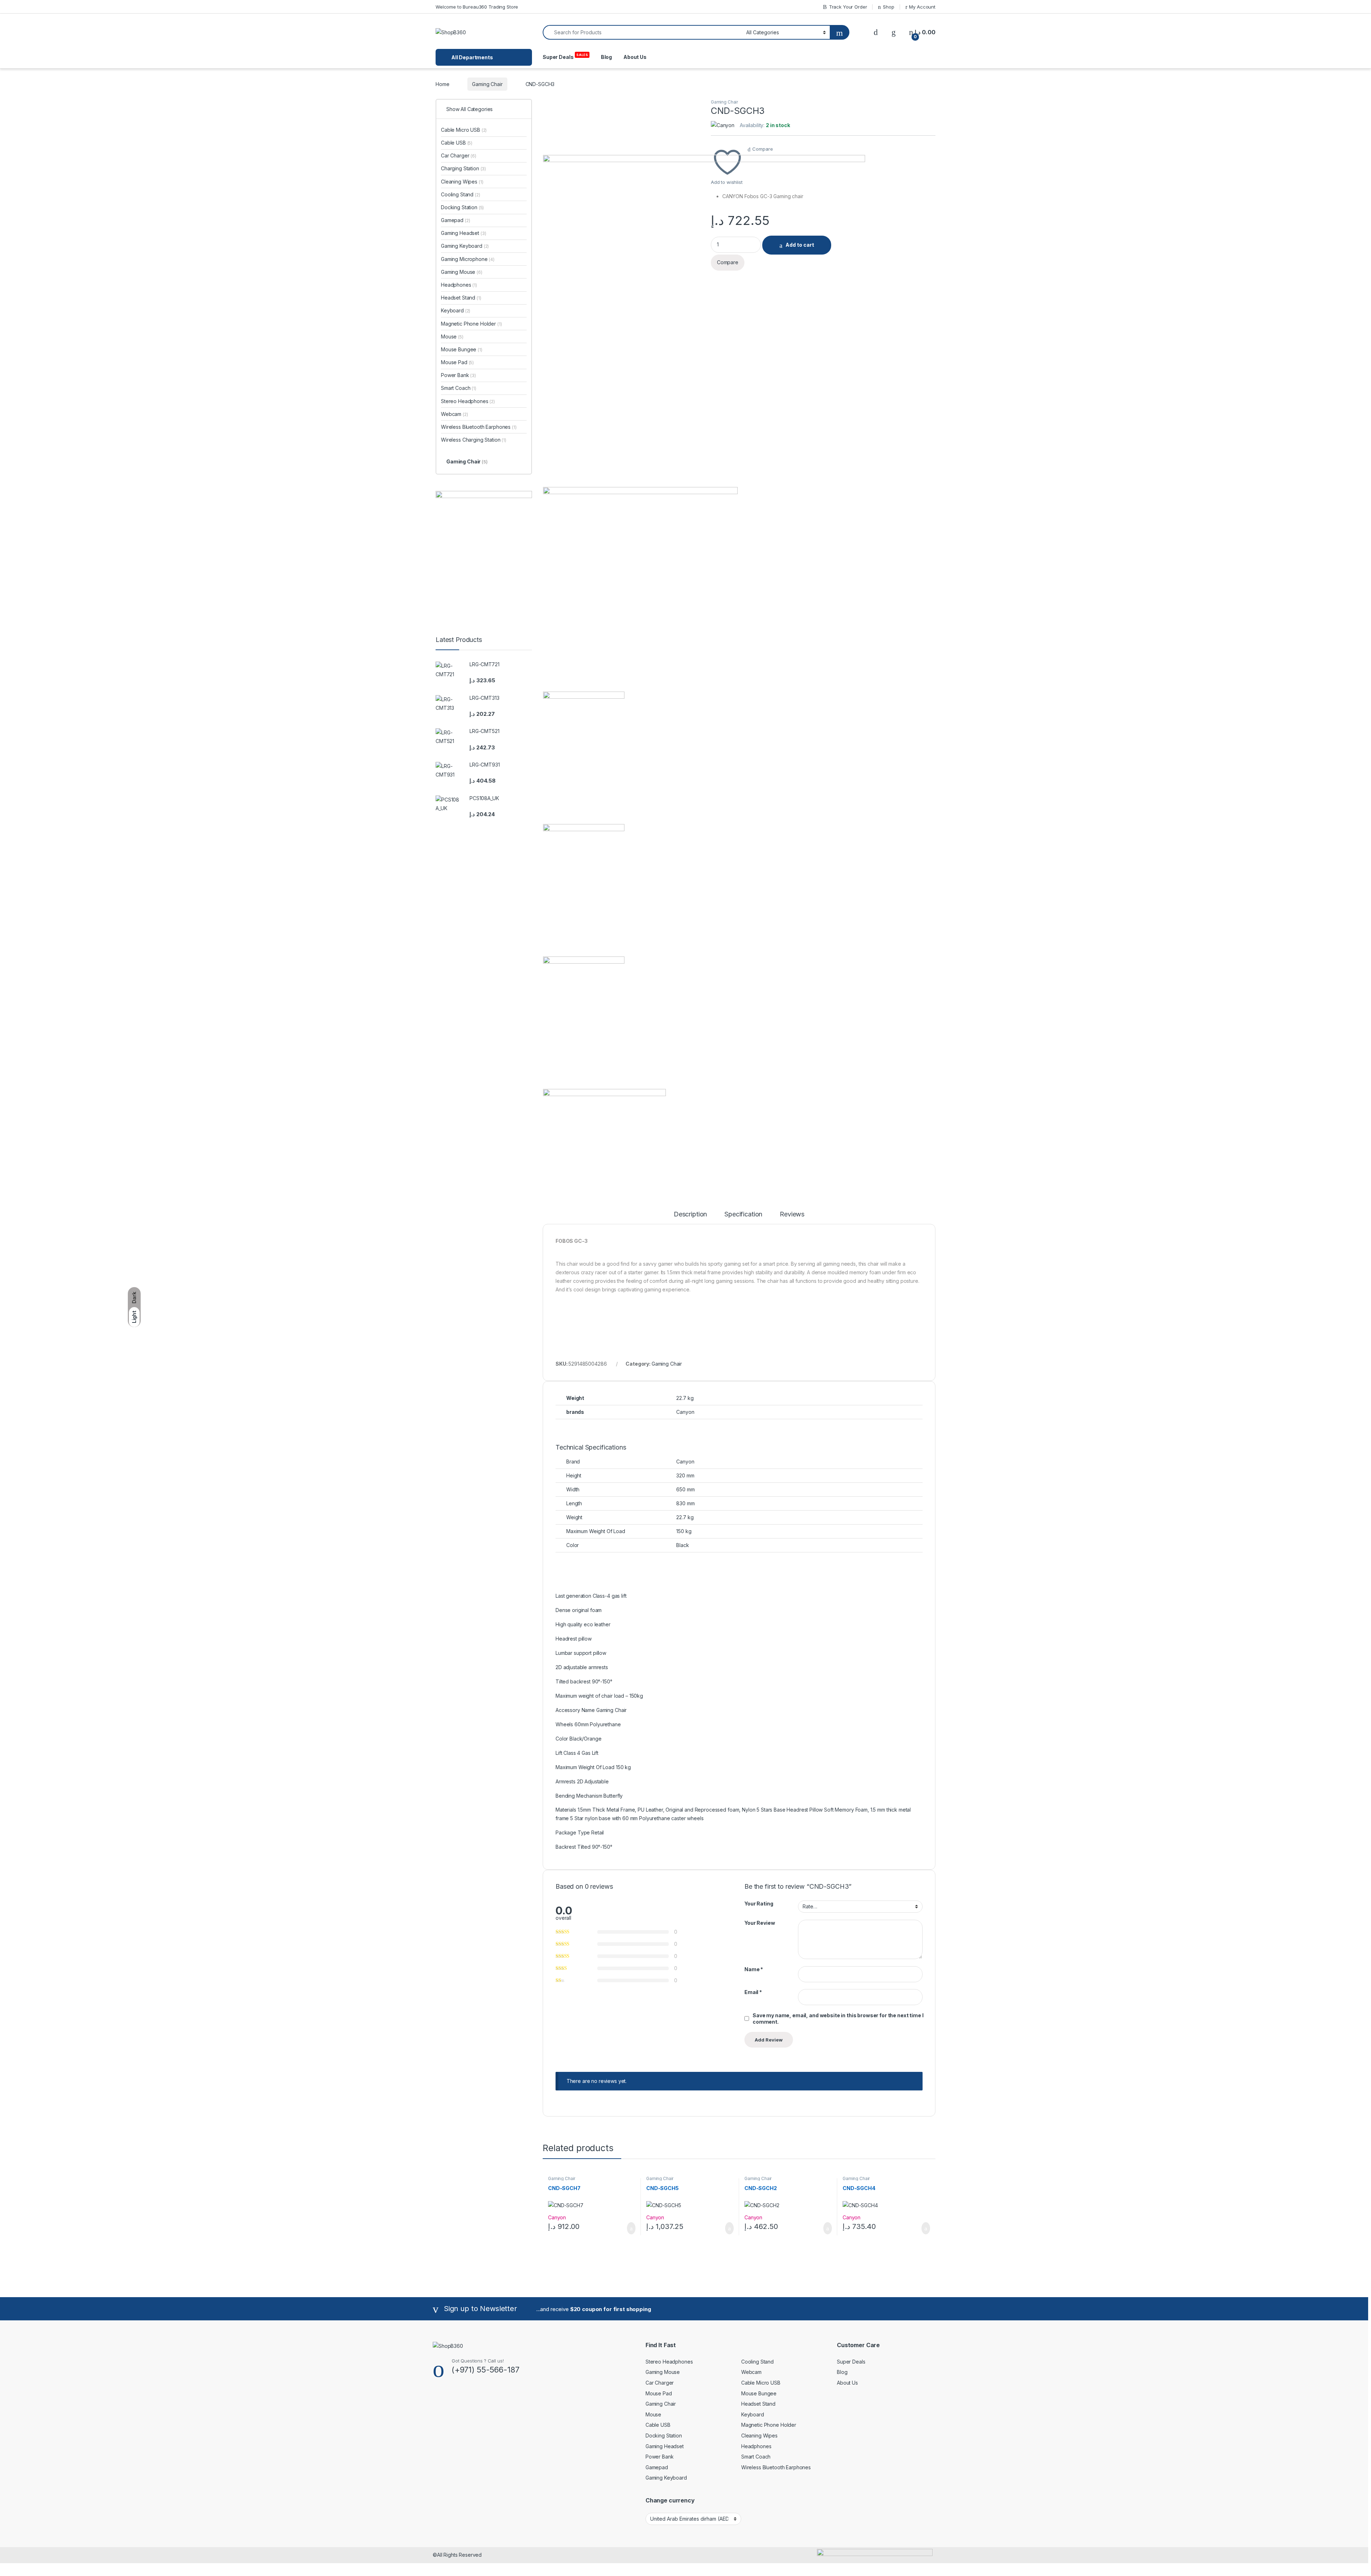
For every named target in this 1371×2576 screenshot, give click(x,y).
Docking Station (462, 207)
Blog (606, 57)
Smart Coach (459, 388)
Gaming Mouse (462, 272)
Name (754, 1969)
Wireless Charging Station (474, 440)
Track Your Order (848, 7)
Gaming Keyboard (465, 246)
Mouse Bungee (462, 349)
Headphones (459, 285)
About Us (635, 57)
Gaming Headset (464, 233)
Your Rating (759, 1904)
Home (442, 84)
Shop (888, 7)
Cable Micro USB (464, 130)
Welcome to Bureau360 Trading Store (477, 7)
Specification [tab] (743, 1214)
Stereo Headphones (468, 401)
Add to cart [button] (631, 2228)
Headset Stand (461, 298)
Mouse (452, 337)
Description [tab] (690, 1214)
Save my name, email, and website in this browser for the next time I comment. (838, 2018)
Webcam (455, 414)
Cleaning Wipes (462, 182)
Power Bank (458, 375)
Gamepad (455, 220)
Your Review (760, 1923)
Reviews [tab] (792, 1214)
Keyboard (456, 310)
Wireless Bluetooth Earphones (479, 427)
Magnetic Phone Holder (471, 324)
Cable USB (457, 143)
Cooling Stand (461, 194)
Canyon (557, 2217)
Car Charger (459, 155)
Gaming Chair (487, 84)
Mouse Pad (457, 362)
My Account (922, 7)
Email (753, 1992)
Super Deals (565, 56)
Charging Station (463, 168)
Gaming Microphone (468, 259)
